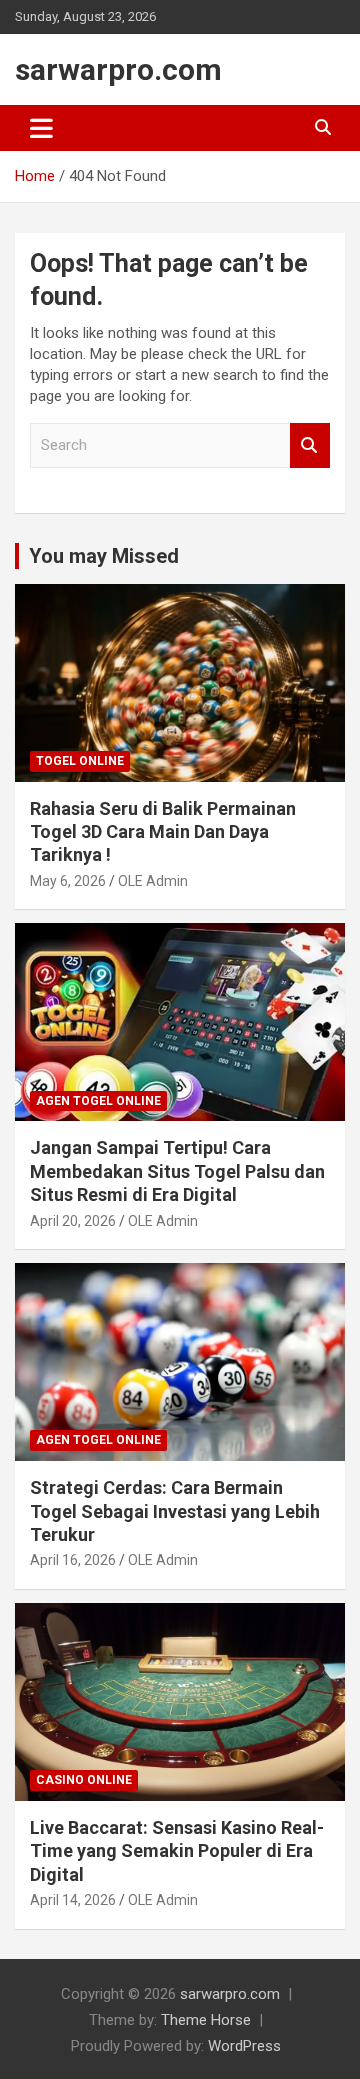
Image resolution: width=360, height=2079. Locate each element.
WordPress (244, 2046)
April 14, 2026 (73, 1900)
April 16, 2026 (73, 1560)
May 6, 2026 (68, 881)
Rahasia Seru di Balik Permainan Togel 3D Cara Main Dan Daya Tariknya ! (163, 832)
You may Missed (104, 556)
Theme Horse (206, 2020)
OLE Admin (153, 881)
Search (310, 445)
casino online (84, 1780)
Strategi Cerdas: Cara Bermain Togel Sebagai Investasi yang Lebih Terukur (175, 1511)
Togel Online (80, 761)
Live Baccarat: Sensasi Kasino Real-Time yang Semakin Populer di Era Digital (177, 1851)
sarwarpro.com (118, 69)
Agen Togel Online (98, 1101)
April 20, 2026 (73, 1221)
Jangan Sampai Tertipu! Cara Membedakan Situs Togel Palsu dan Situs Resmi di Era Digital (177, 1171)
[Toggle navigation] (41, 128)
